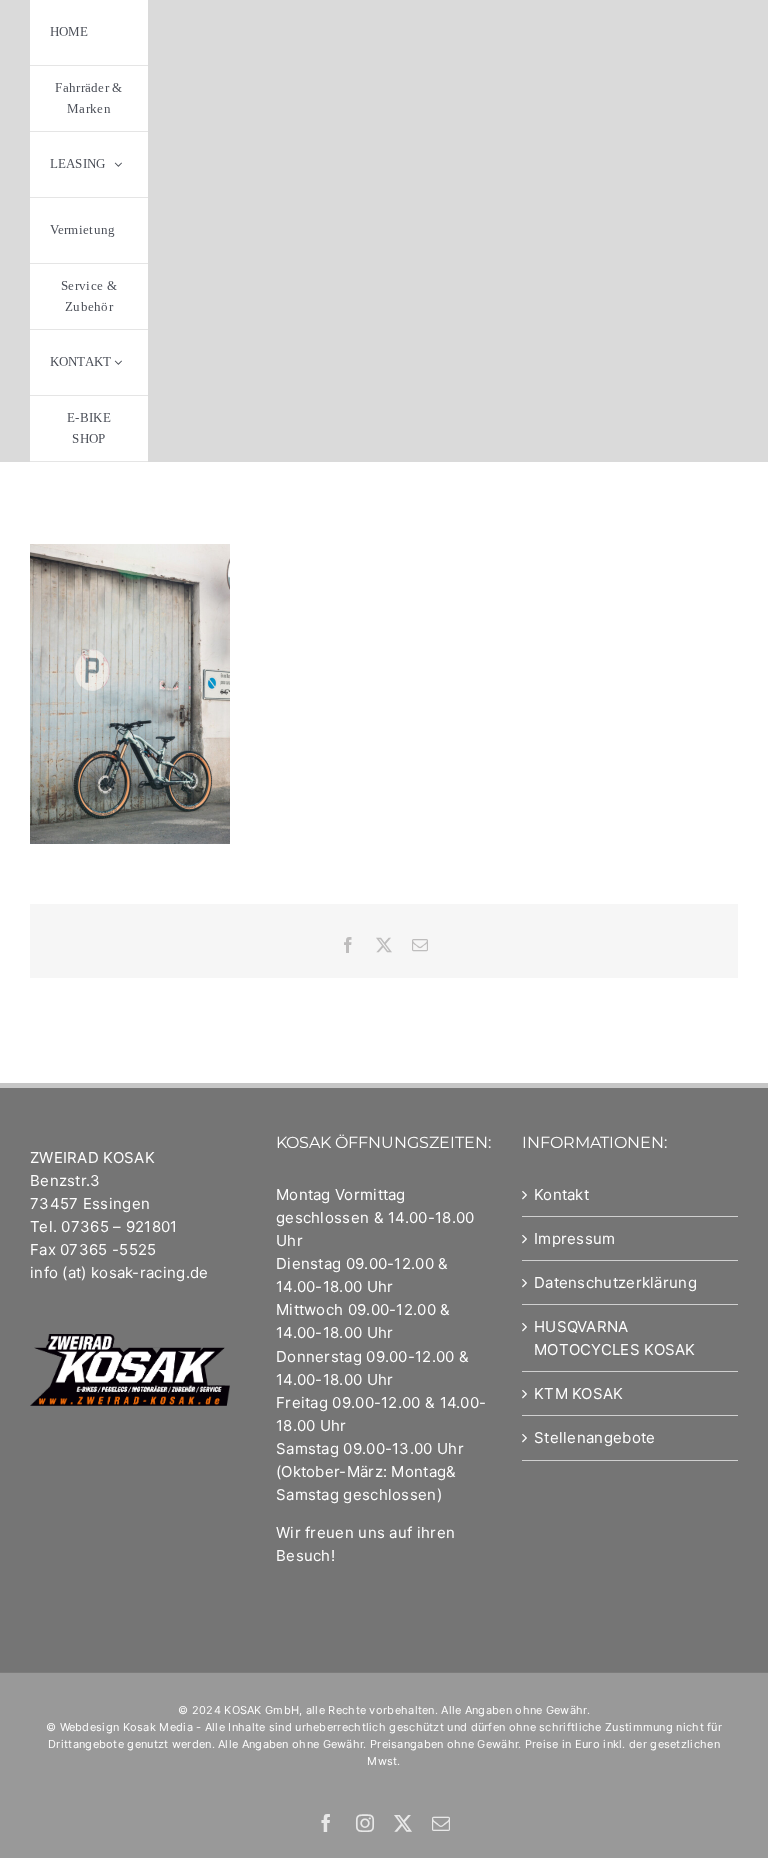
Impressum (575, 1238)
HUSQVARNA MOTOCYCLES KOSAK (615, 1338)
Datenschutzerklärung (615, 1282)
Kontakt (561, 1194)
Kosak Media (158, 1727)
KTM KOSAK (579, 1393)
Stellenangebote (595, 1437)
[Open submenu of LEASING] (118, 164)
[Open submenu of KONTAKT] (118, 362)
